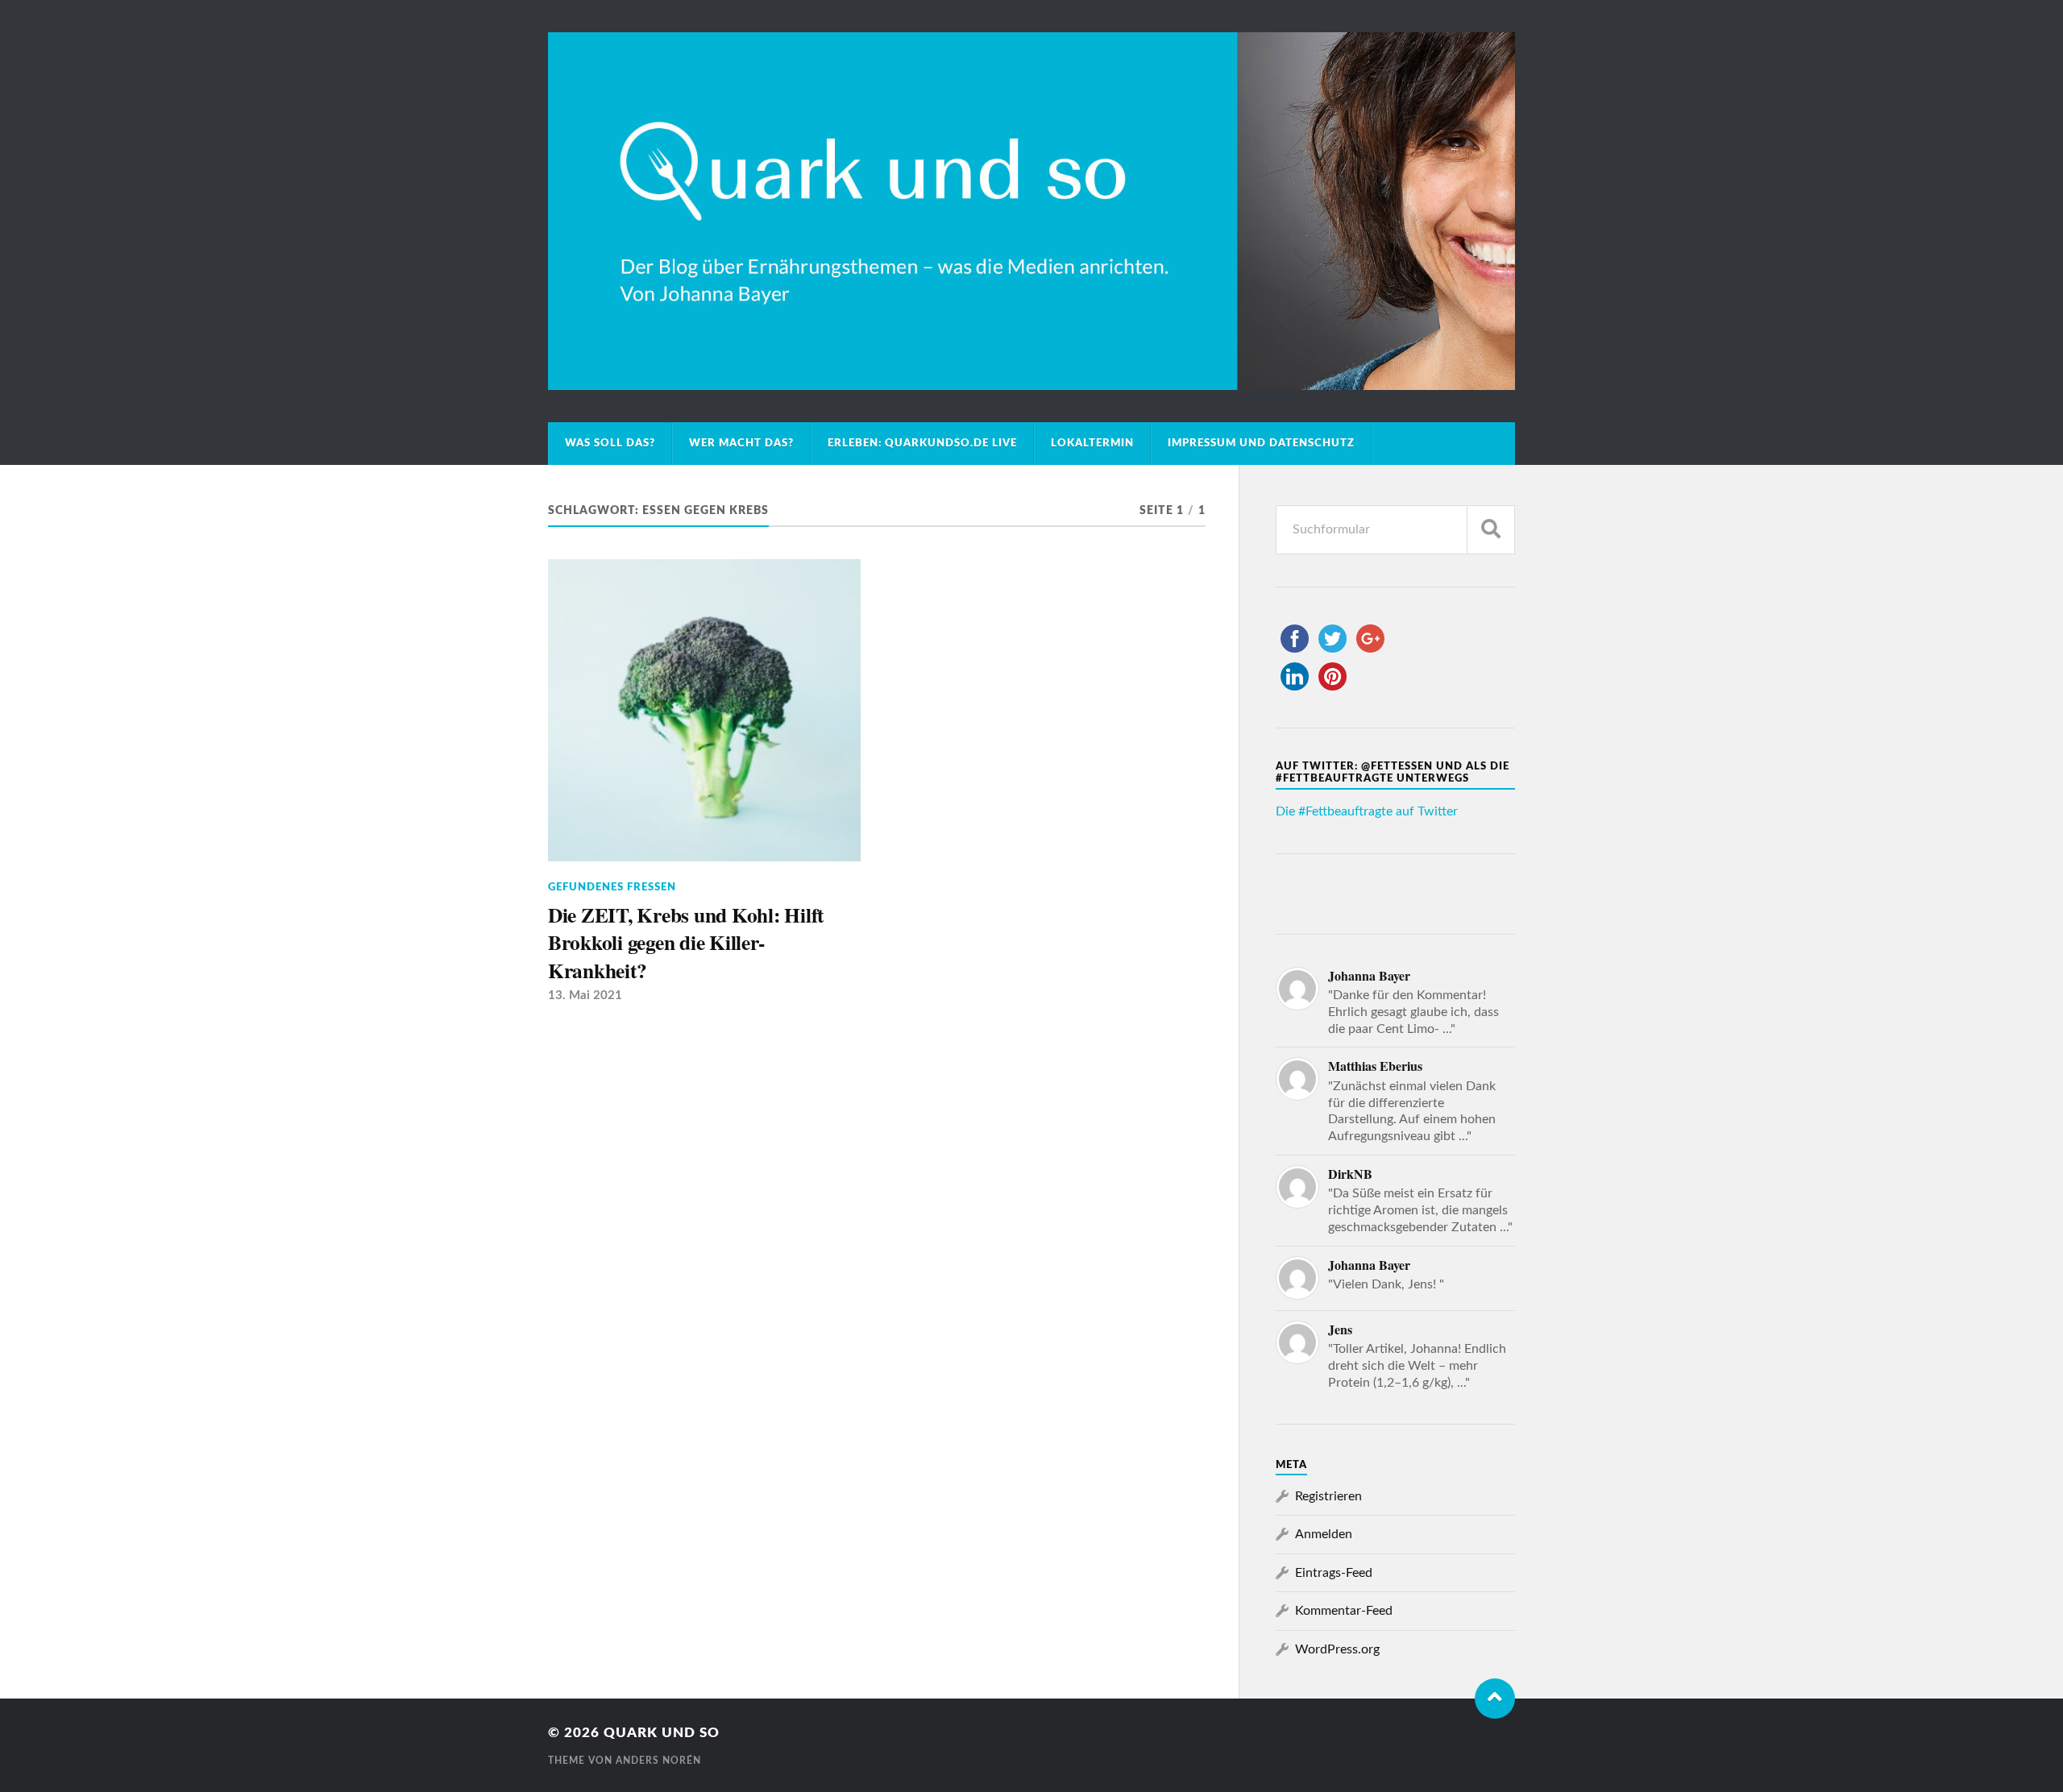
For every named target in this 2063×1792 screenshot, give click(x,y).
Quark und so (662, 1733)
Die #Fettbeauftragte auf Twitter (1367, 811)
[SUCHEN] (1491, 530)
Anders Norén (658, 1761)
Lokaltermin (1092, 443)
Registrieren (1328, 1496)
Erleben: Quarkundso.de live (922, 443)
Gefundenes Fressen (612, 887)
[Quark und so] (1031, 211)
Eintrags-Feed (1334, 1573)
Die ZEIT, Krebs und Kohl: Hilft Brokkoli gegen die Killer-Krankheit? (686, 942)
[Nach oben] (1495, 1699)
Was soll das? (610, 443)
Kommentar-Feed (1344, 1611)
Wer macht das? (741, 443)
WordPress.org (1337, 1649)
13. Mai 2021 (585, 996)
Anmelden (1324, 1534)
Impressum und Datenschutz (1261, 443)
